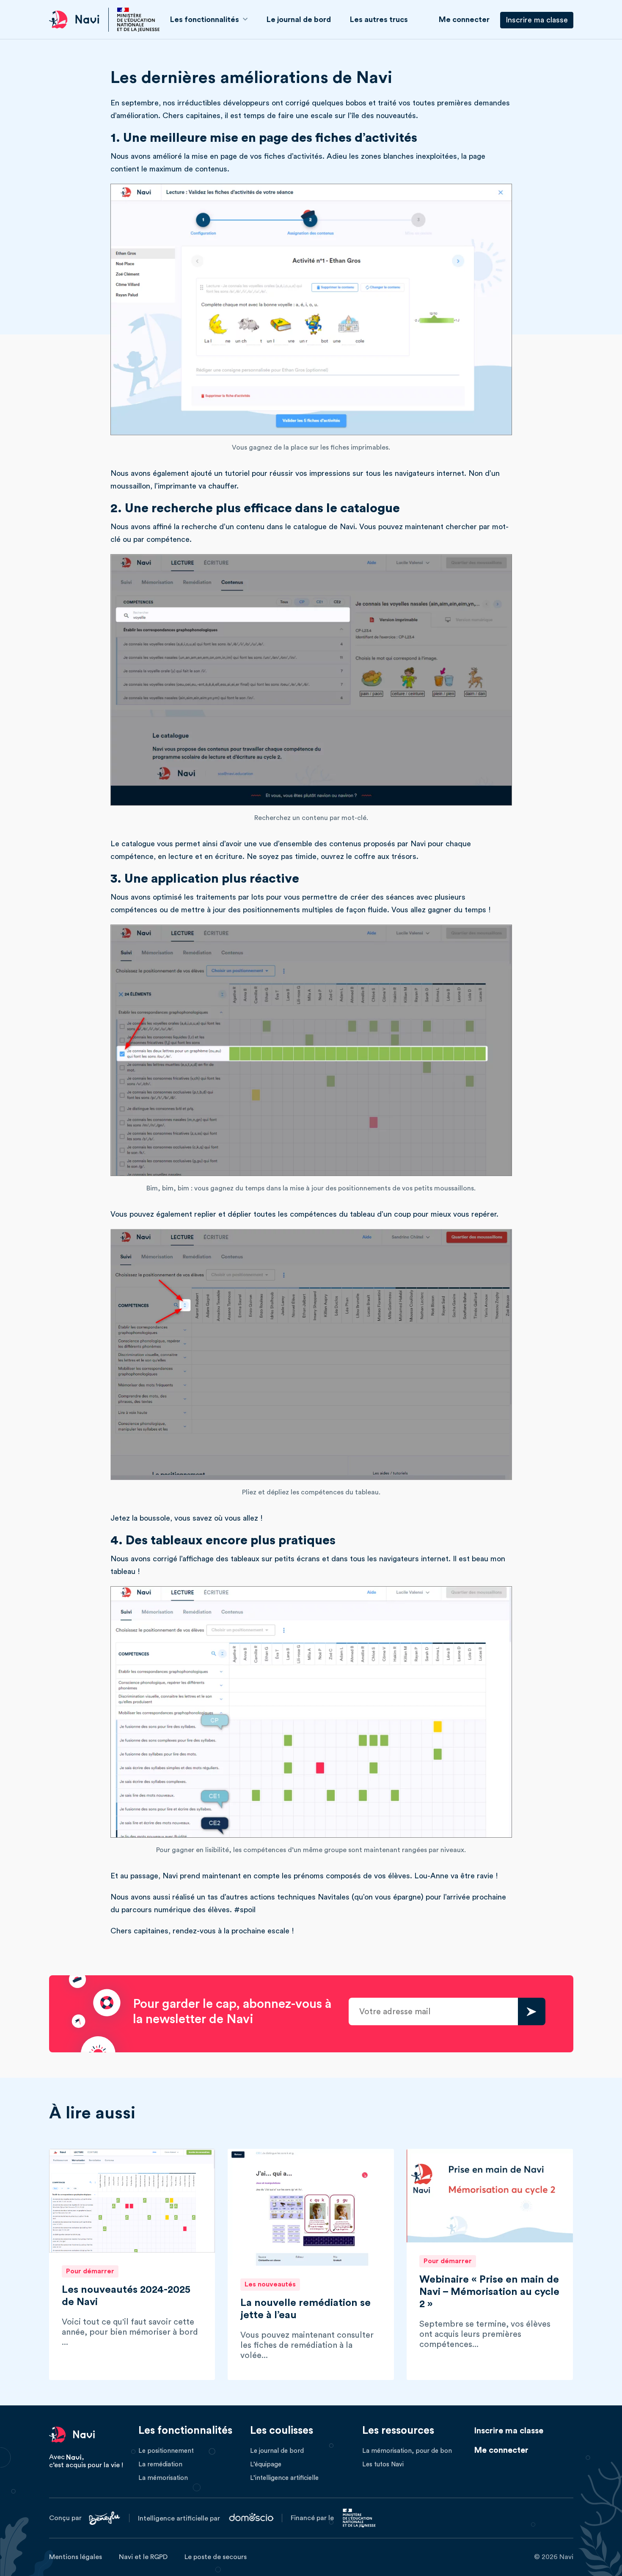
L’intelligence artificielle (284, 2478)
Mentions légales (76, 2557)
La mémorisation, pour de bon (407, 2451)
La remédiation (160, 2464)
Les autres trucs (379, 19)
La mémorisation (163, 2478)
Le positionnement (166, 2451)
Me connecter (464, 19)
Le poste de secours (216, 2557)
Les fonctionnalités (205, 19)
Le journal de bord (299, 19)
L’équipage (266, 2464)
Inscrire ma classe (537, 20)
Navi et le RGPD (143, 2557)
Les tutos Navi (383, 2464)
